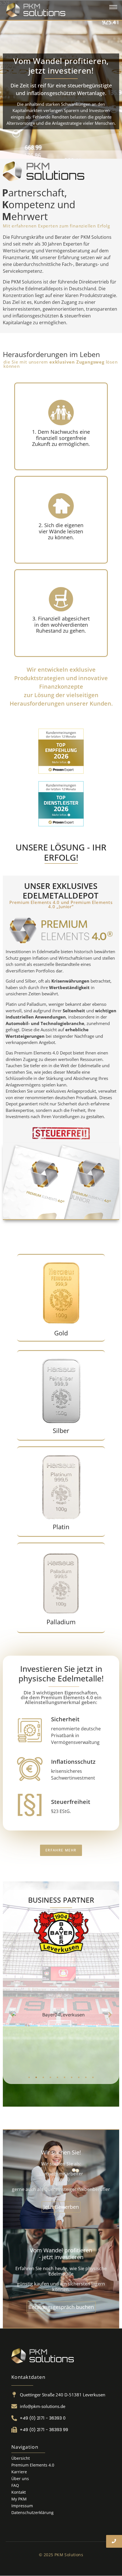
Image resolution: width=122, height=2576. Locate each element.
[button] (12, 2015)
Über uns (20, 2479)
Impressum (22, 2506)
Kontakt (19, 2492)
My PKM (19, 2499)
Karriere (19, 2472)
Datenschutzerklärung (32, 2512)
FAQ (15, 2485)
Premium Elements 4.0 (33, 2465)
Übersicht (21, 2458)
